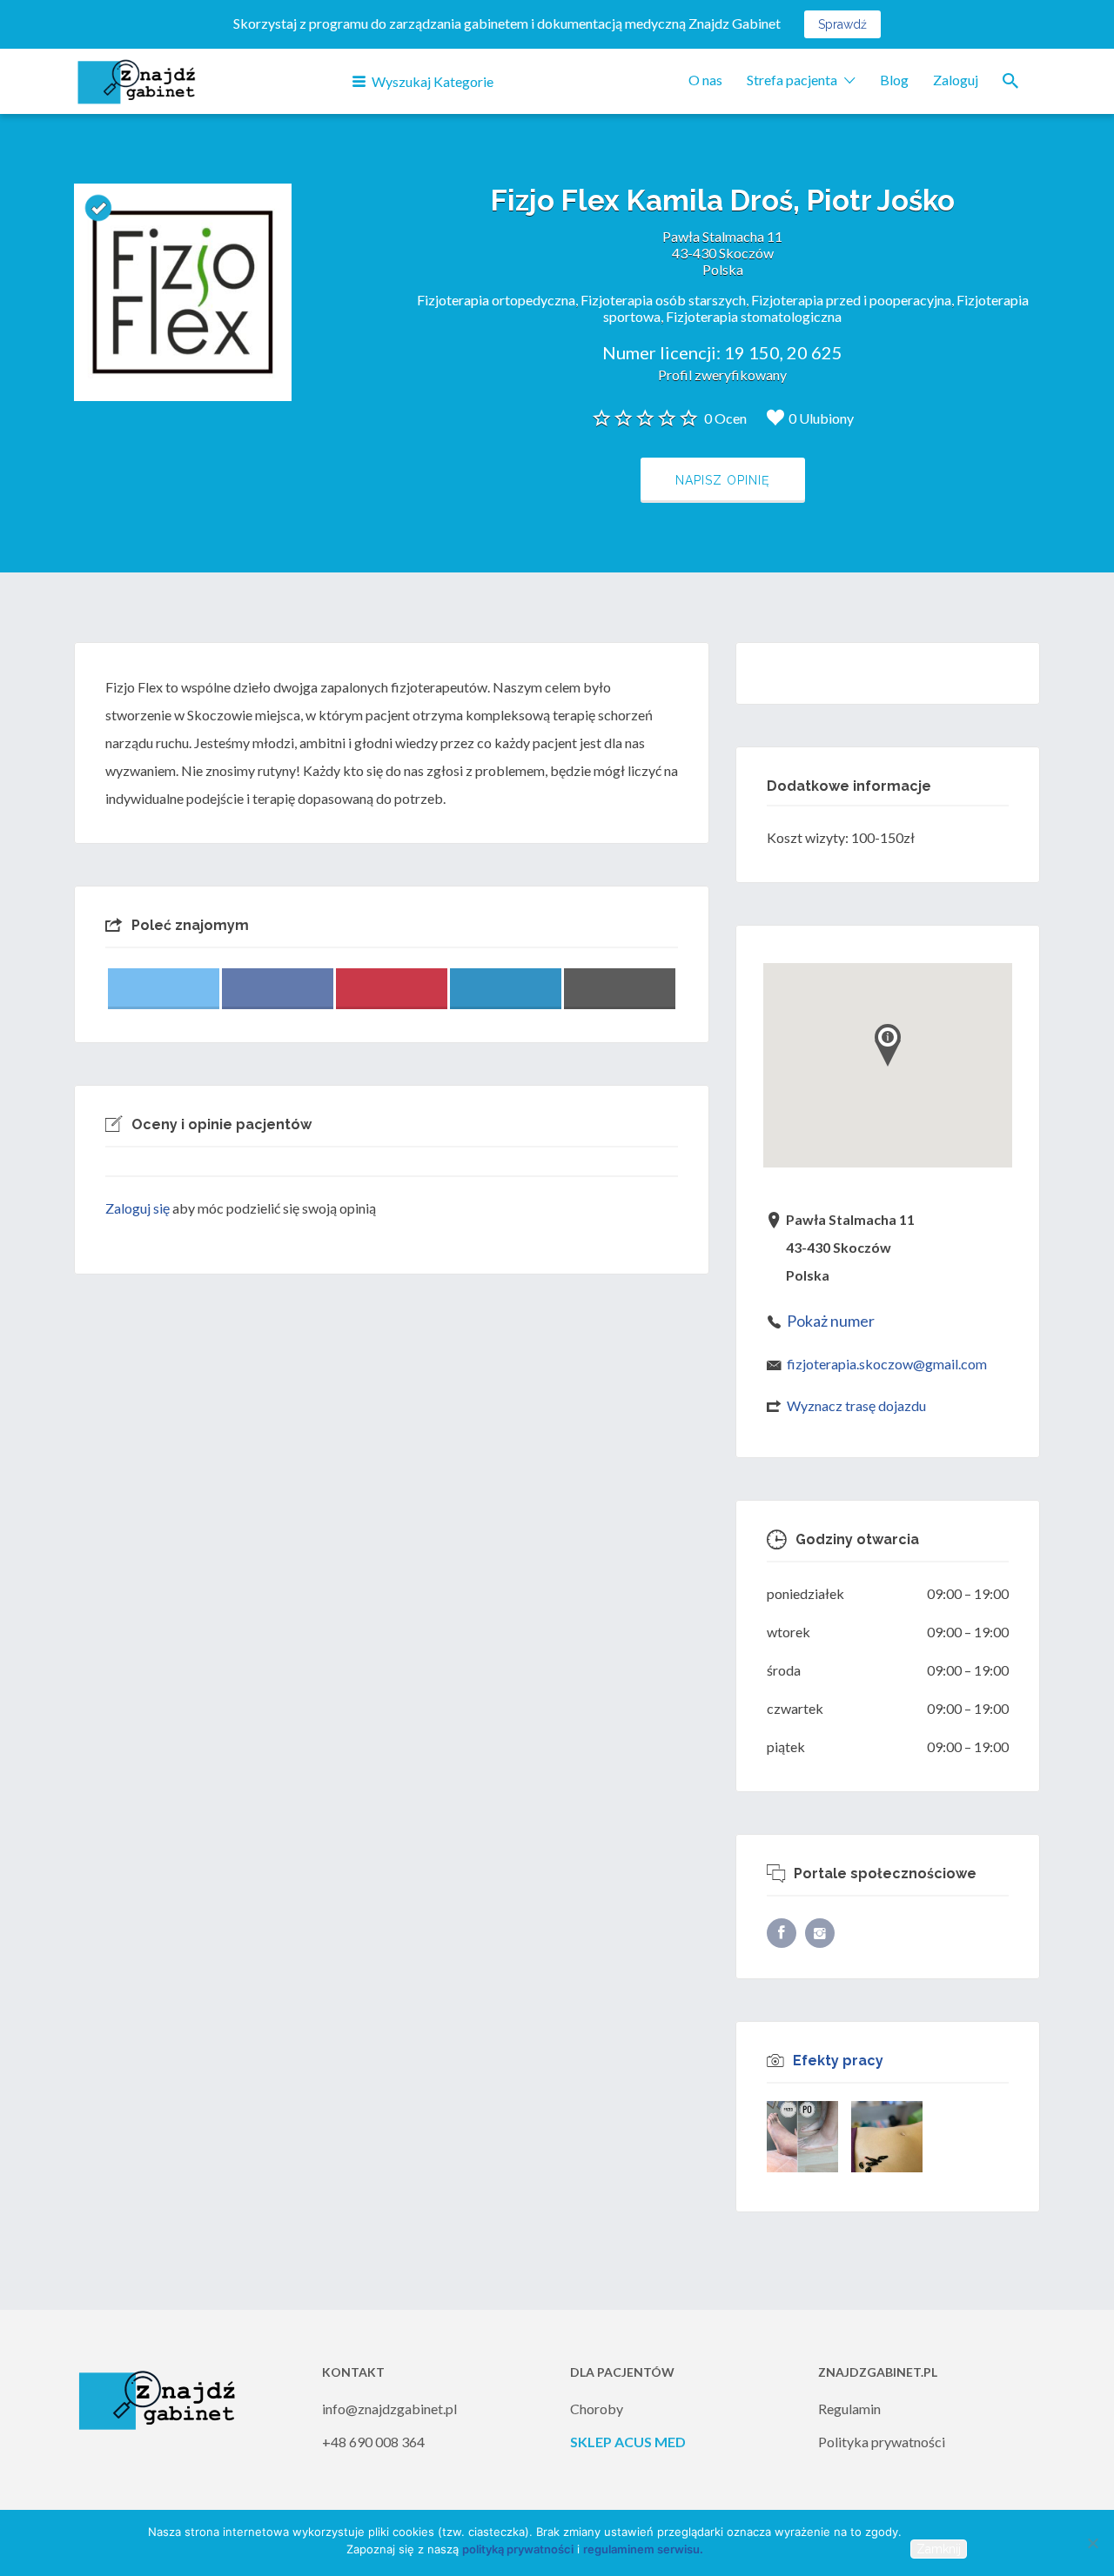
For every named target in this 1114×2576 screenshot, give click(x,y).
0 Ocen (725, 418)
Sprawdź (842, 24)
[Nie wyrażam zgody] (1092, 2543)
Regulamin (849, 2409)
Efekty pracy (838, 2061)
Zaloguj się (138, 1208)
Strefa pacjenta (792, 80)
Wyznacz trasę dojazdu (856, 1405)
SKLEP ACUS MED (628, 2442)
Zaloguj (956, 80)
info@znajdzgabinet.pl (389, 2409)
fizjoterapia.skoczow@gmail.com (887, 1364)
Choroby (597, 2409)
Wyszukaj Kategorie (433, 81)
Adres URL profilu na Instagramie (820, 1933)
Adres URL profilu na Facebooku (782, 1933)
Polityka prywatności (882, 2442)
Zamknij (939, 2549)
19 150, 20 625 (783, 352)
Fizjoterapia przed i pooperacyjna (851, 300)
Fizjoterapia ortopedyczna (496, 300)
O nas (705, 80)
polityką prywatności (518, 2549)
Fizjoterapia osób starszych (663, 300)
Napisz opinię (723, 480)
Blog (894, 80)
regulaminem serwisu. (643, 2549)
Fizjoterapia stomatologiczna (754, 316)
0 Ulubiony (821, 418)
